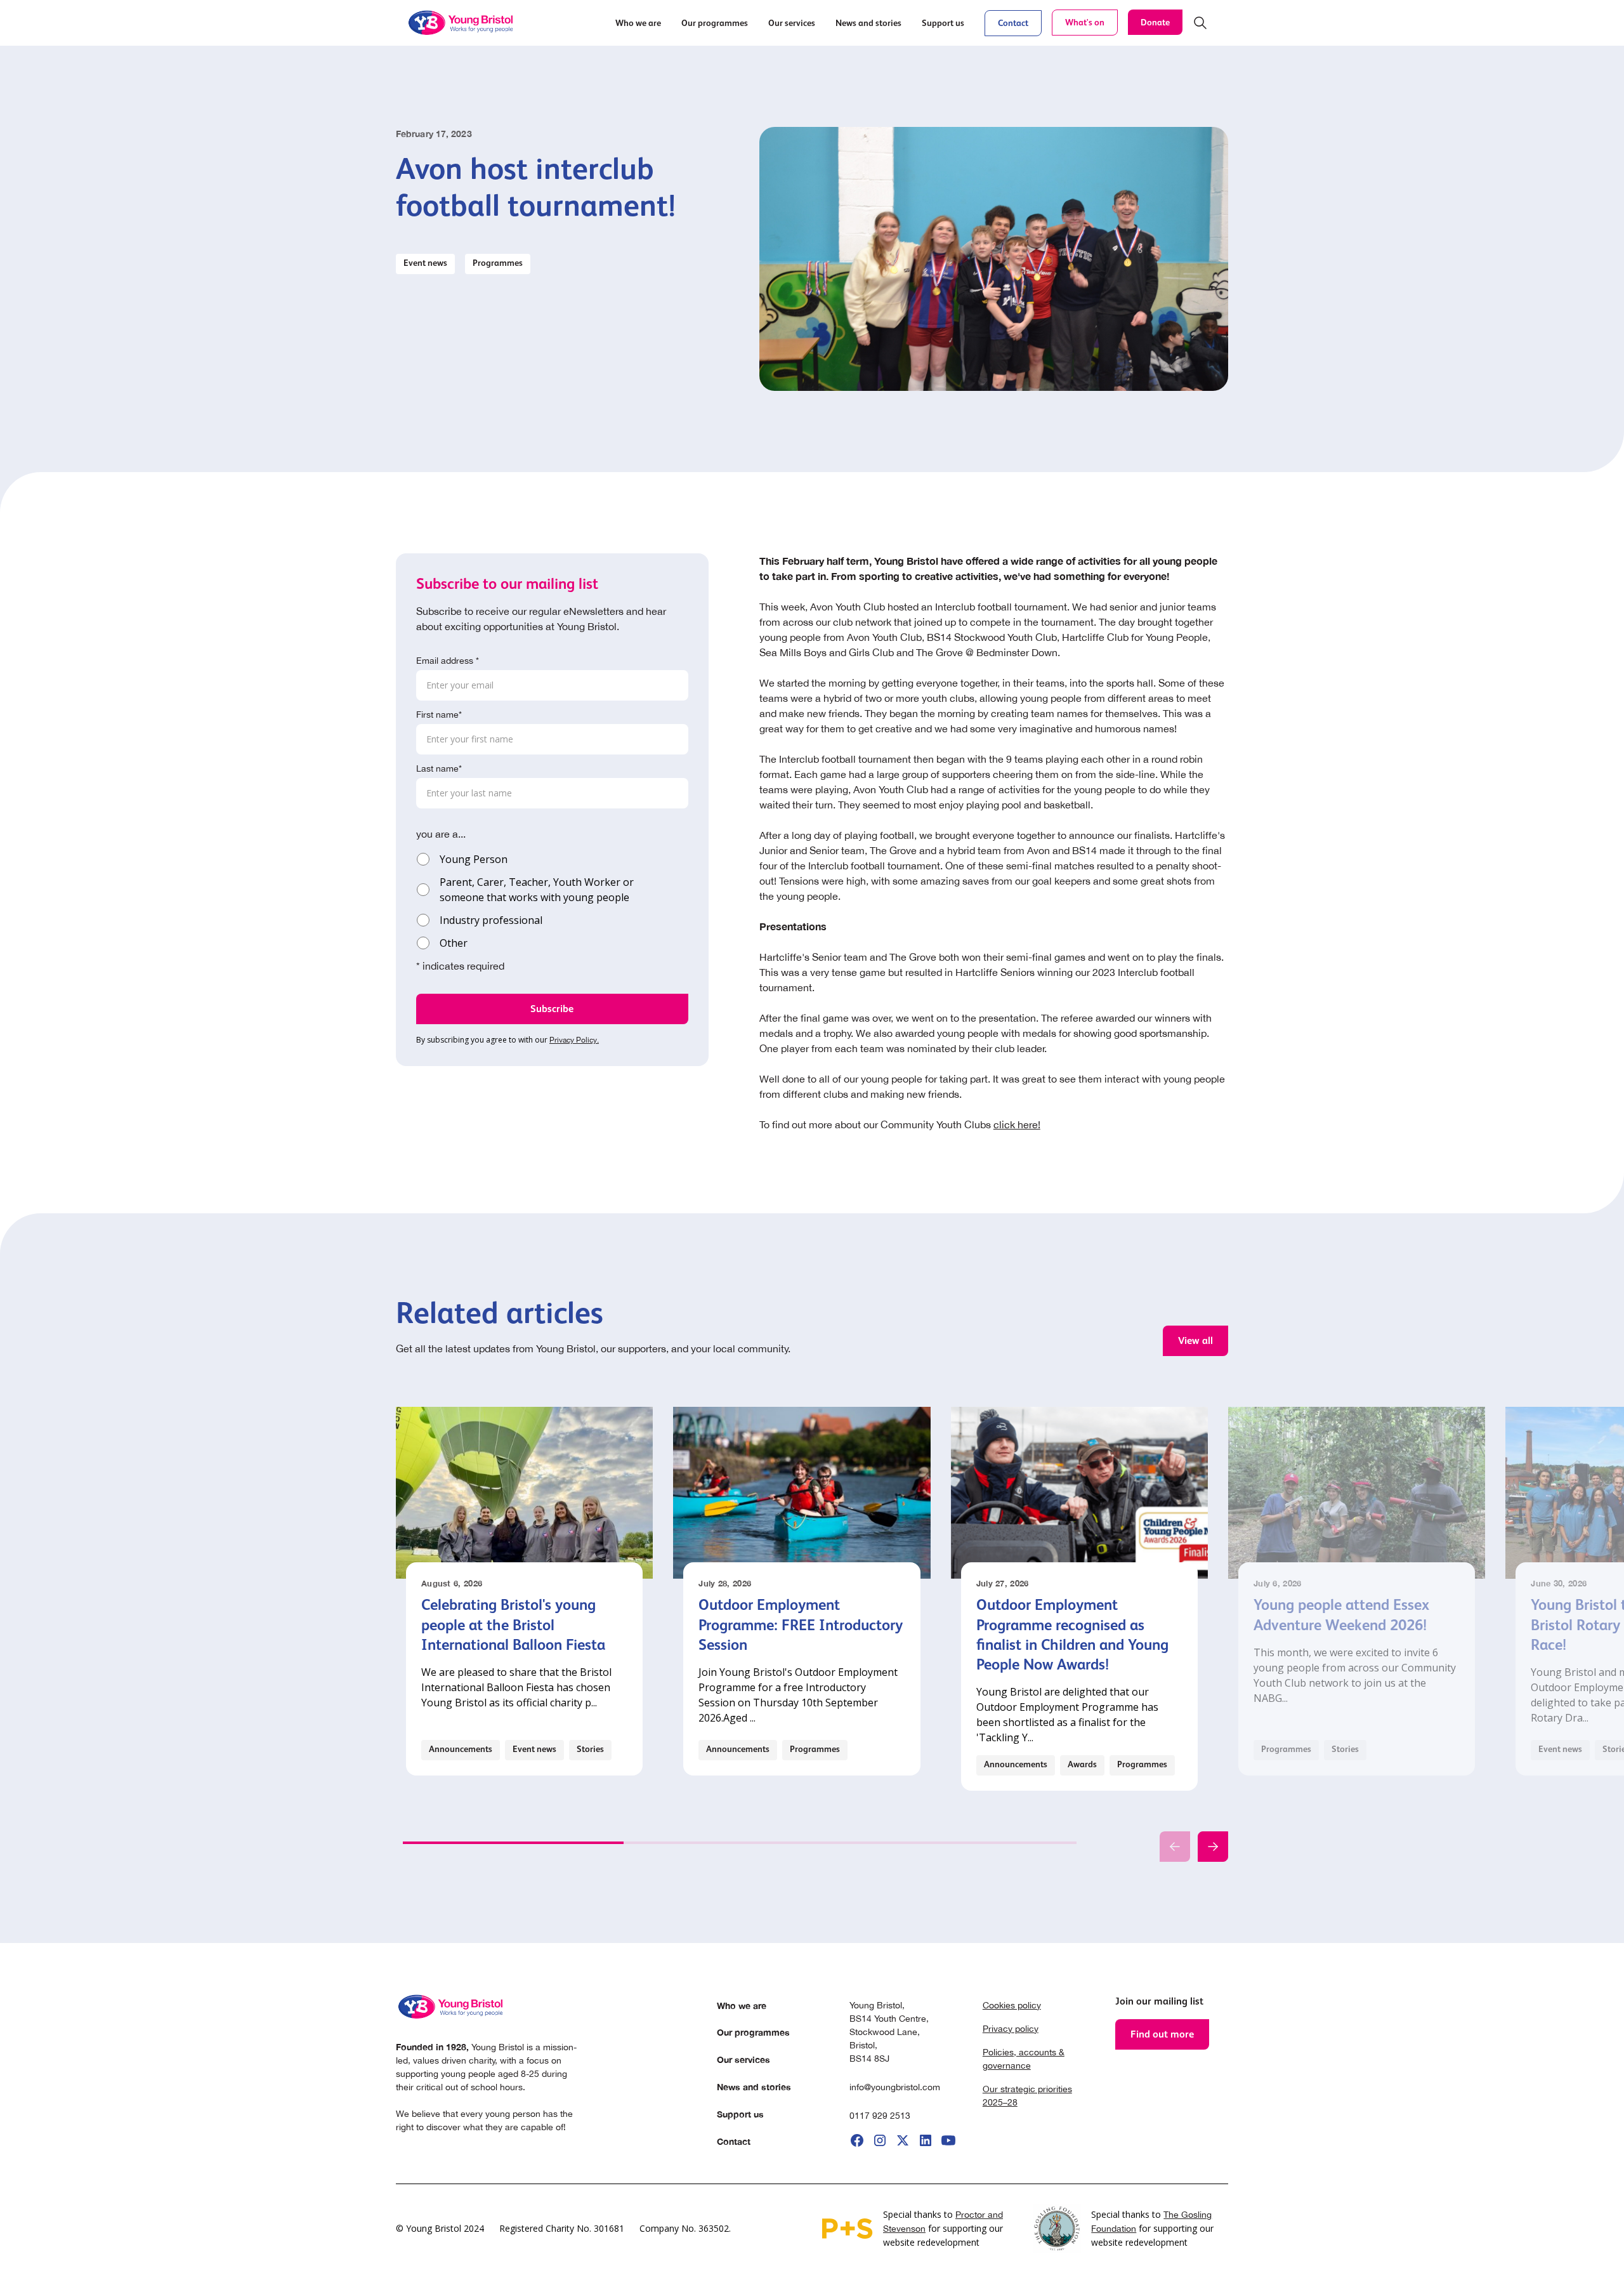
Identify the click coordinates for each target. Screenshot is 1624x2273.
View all (1195, 1341)
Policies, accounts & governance (1024, 2059)
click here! (1017, 1124)
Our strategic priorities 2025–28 (1027, 2096)
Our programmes (753, 2032)
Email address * (448, 661)
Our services (743, 2059)
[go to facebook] (857, 2140)
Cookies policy (1012, 2005)
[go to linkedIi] (926, 2140)
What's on (1085, 22)
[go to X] (903, 2140)
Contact (1013, 23)
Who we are (742, 2006)
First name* (439, 715)
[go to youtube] (948, 2140)
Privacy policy (1011, 2029)
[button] (638, 23)
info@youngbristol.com (895, 2087)
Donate (1155, 22)
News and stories (754, 2087)
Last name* (439, 768)
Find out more (1162, 2034)
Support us (740, 2114)
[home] (462, 23)
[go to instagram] (880, 2140)
